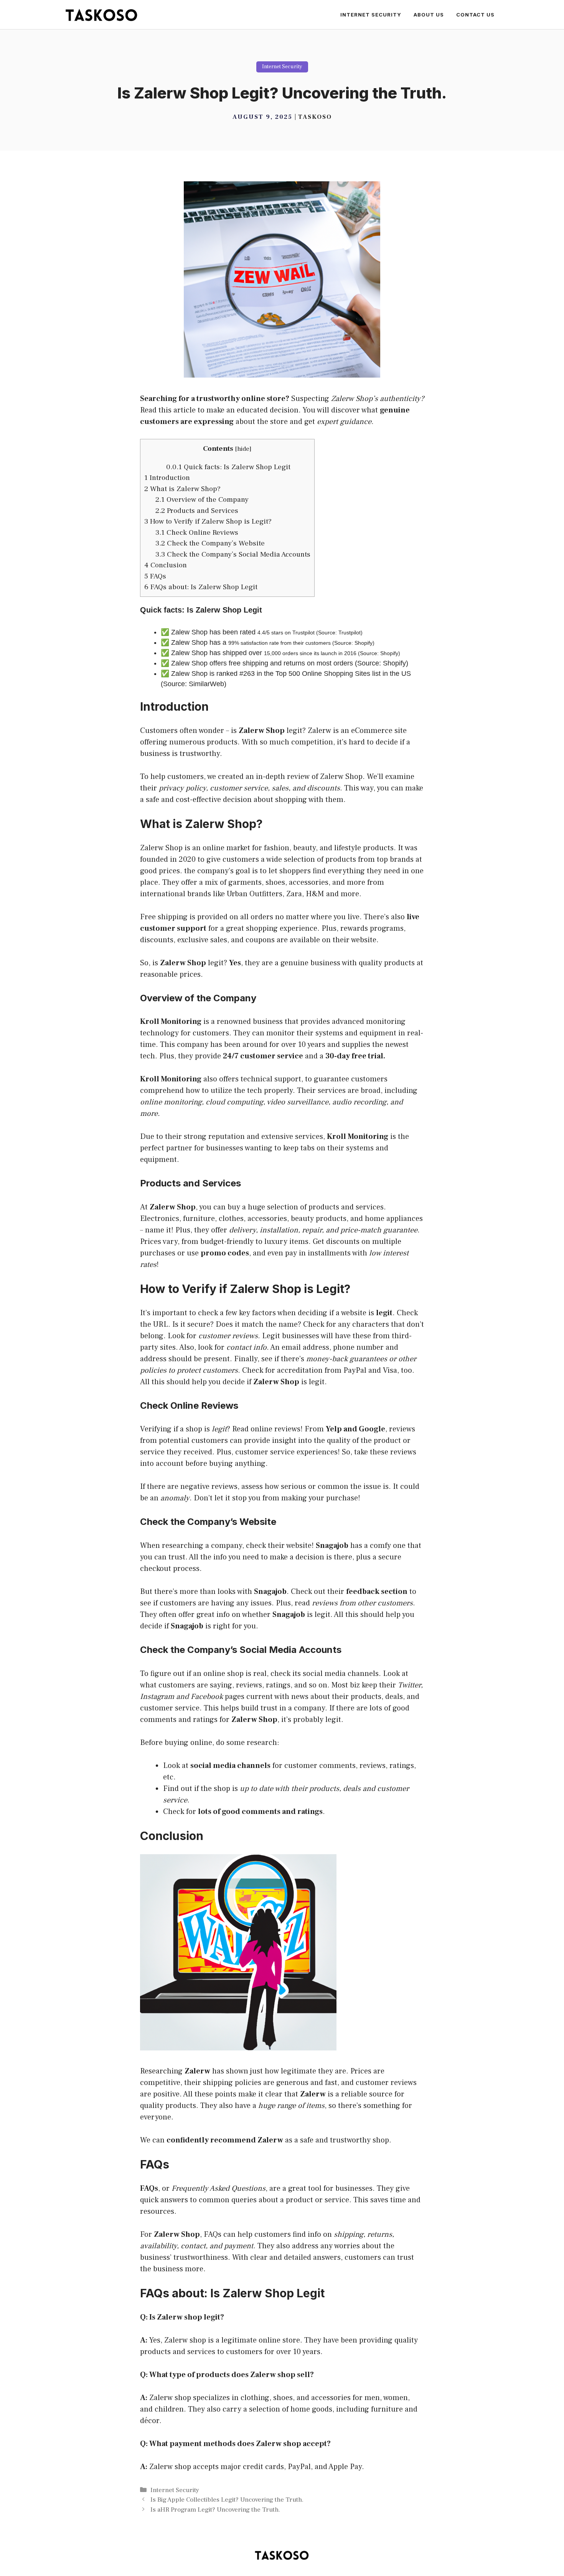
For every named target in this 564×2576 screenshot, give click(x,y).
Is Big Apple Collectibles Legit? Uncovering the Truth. (227, 2500)
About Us (429, 15)
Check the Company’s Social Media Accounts (233, 554)
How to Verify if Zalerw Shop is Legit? (208, 521)
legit (294, 731)
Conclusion (166, 565)
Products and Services (197, 511)
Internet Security (371, 15)
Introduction (167, 478)
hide (243, 449)
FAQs (155, 576)
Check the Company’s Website (210, 543)
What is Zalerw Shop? (182, 489)
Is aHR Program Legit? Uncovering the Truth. (215, 2510)
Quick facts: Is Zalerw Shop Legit (228, 467)
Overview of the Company (202, 499)
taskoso (315, 117)
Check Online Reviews (197, 532)
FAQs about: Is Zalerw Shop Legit (201, 587)
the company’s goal (217, 871)
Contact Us (475, 15)
